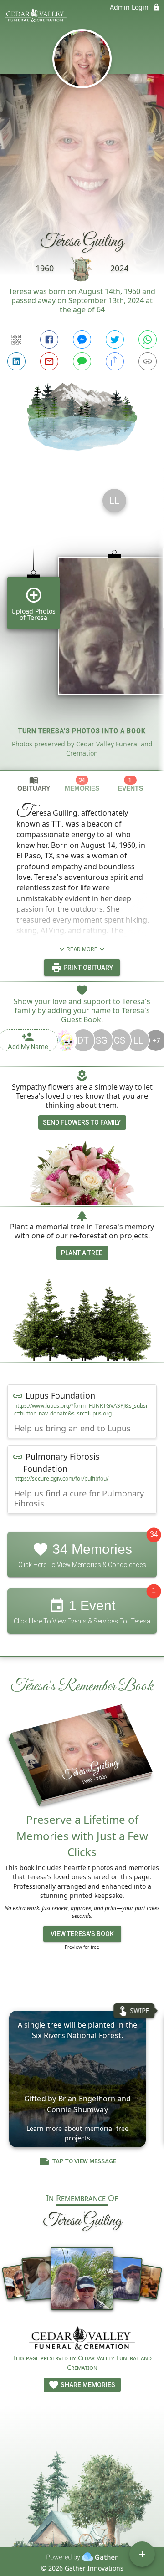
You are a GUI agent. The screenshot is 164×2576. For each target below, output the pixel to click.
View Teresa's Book (82, 1934)
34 (154, 1534)
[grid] (82, 626)
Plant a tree (82, 1253)
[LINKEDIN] (16, 361)
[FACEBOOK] (49, 340)
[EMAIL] (49, 361)
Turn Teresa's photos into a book (82, 731)
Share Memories (87, 2385)
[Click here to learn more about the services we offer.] (82, 2339)
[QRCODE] (16, 340)
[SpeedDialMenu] (142, 2554)
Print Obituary (87, 968)
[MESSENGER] (82, 340)
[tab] (34, 784)
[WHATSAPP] (148, 340)
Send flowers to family (82, 1122)
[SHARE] (115, 361)
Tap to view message (84, 2161)
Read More (82, 949)
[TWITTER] (115, 340)
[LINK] (148, 361)
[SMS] (82, 361)
